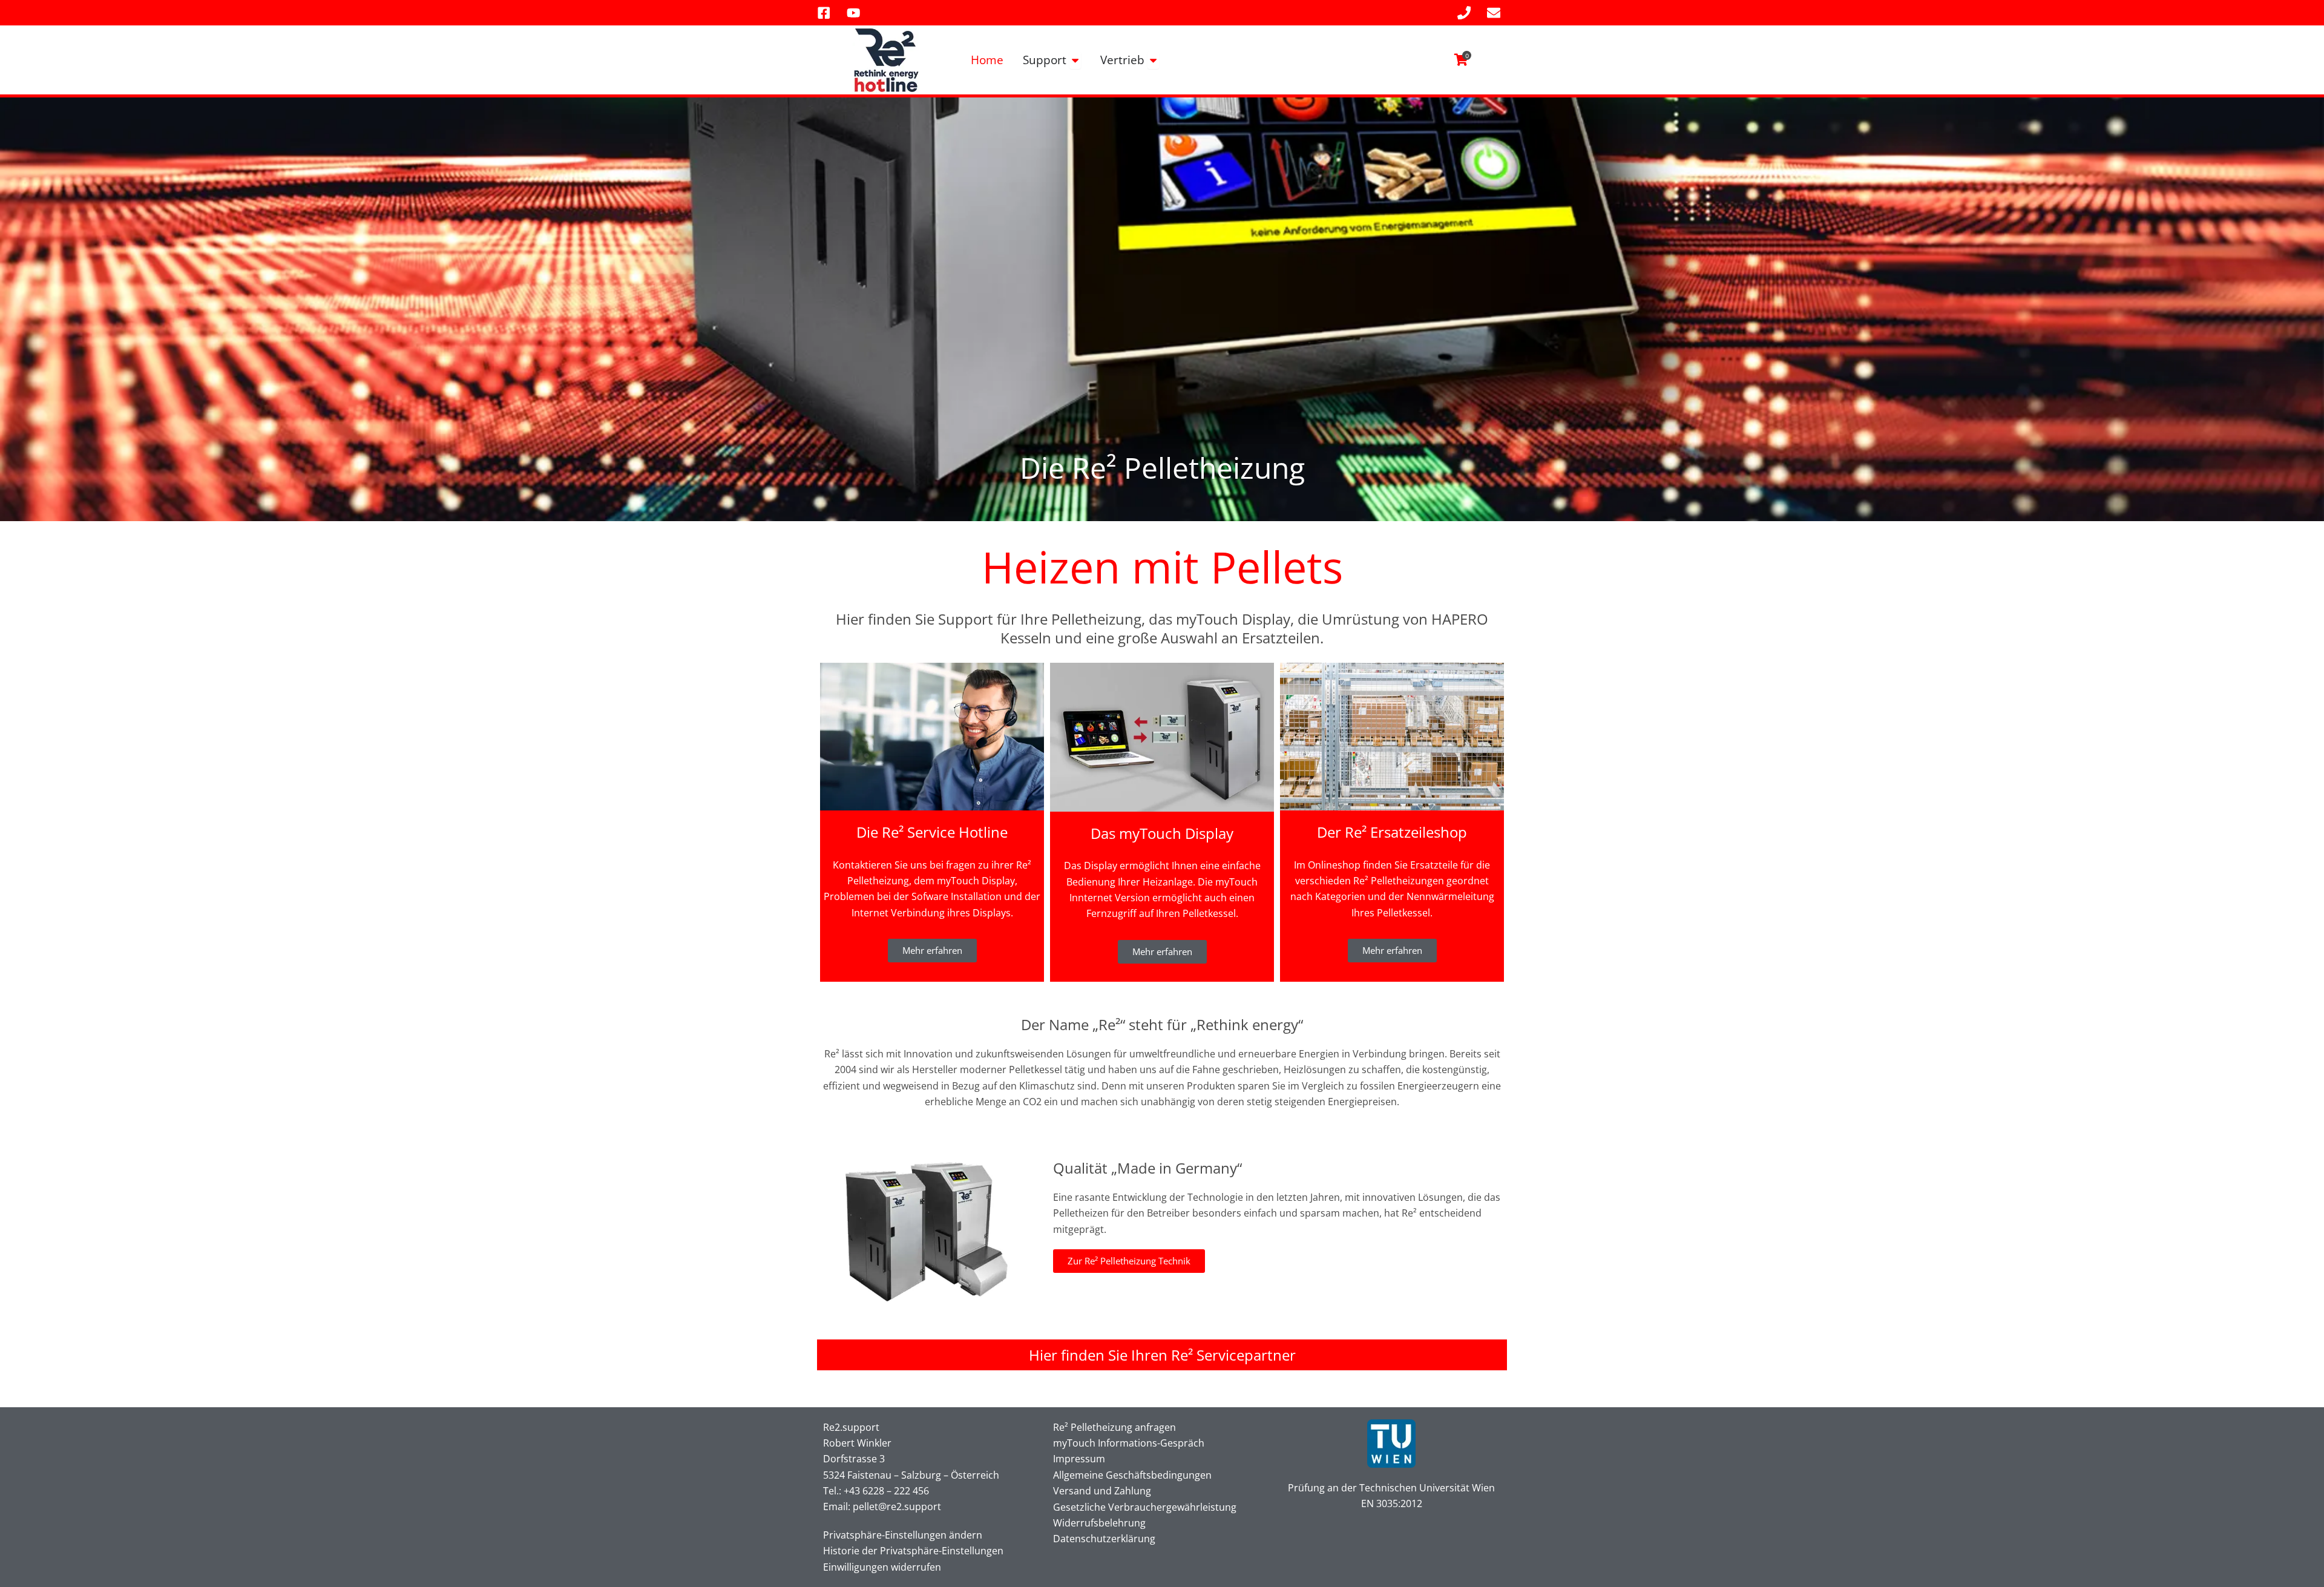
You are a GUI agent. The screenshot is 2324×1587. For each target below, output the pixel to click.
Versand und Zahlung (1102, 1491)
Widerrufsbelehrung (1099, 1523)
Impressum (1079, 1459)
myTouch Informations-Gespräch (1129, 1443)
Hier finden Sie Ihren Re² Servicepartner (1162, 1355)
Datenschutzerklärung (1104, 1539)
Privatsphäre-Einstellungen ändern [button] (903, 1535)
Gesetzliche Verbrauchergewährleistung (1145, 1507)
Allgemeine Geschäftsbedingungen (1132, 1475)
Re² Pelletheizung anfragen (1114, 1427)
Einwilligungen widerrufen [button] (882, 1567)
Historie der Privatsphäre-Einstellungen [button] (913, 1551)
